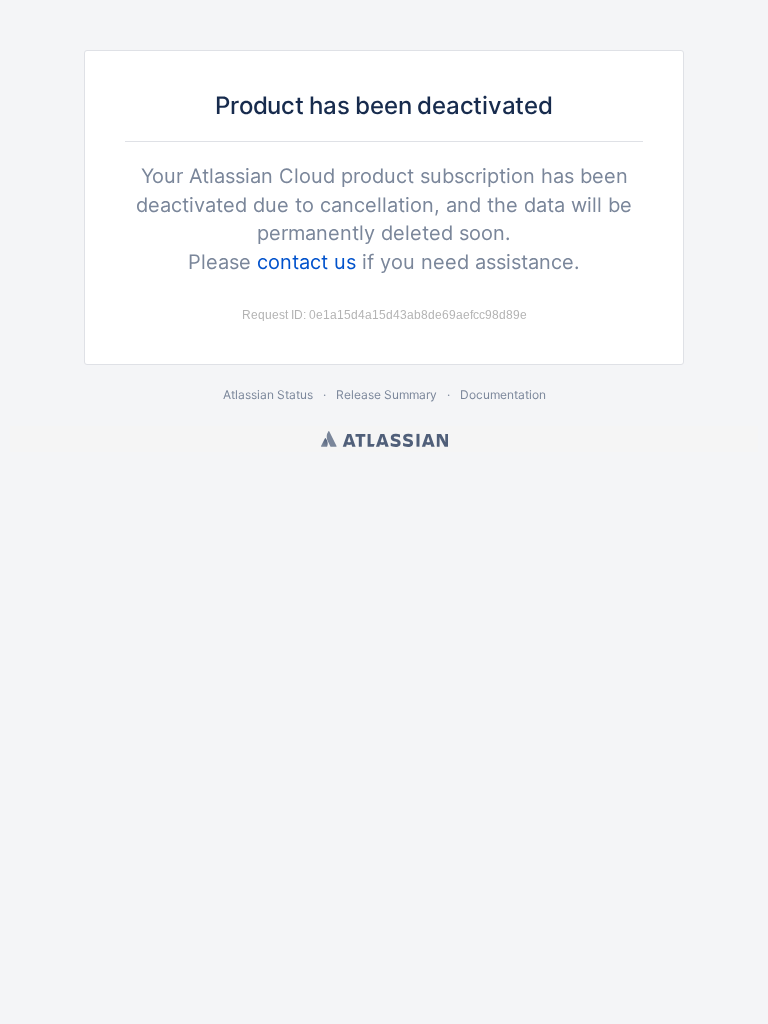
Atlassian (384, 439)
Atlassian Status (268, 394)
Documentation (503, 394)
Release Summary (386, 394)
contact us (306, 262)
